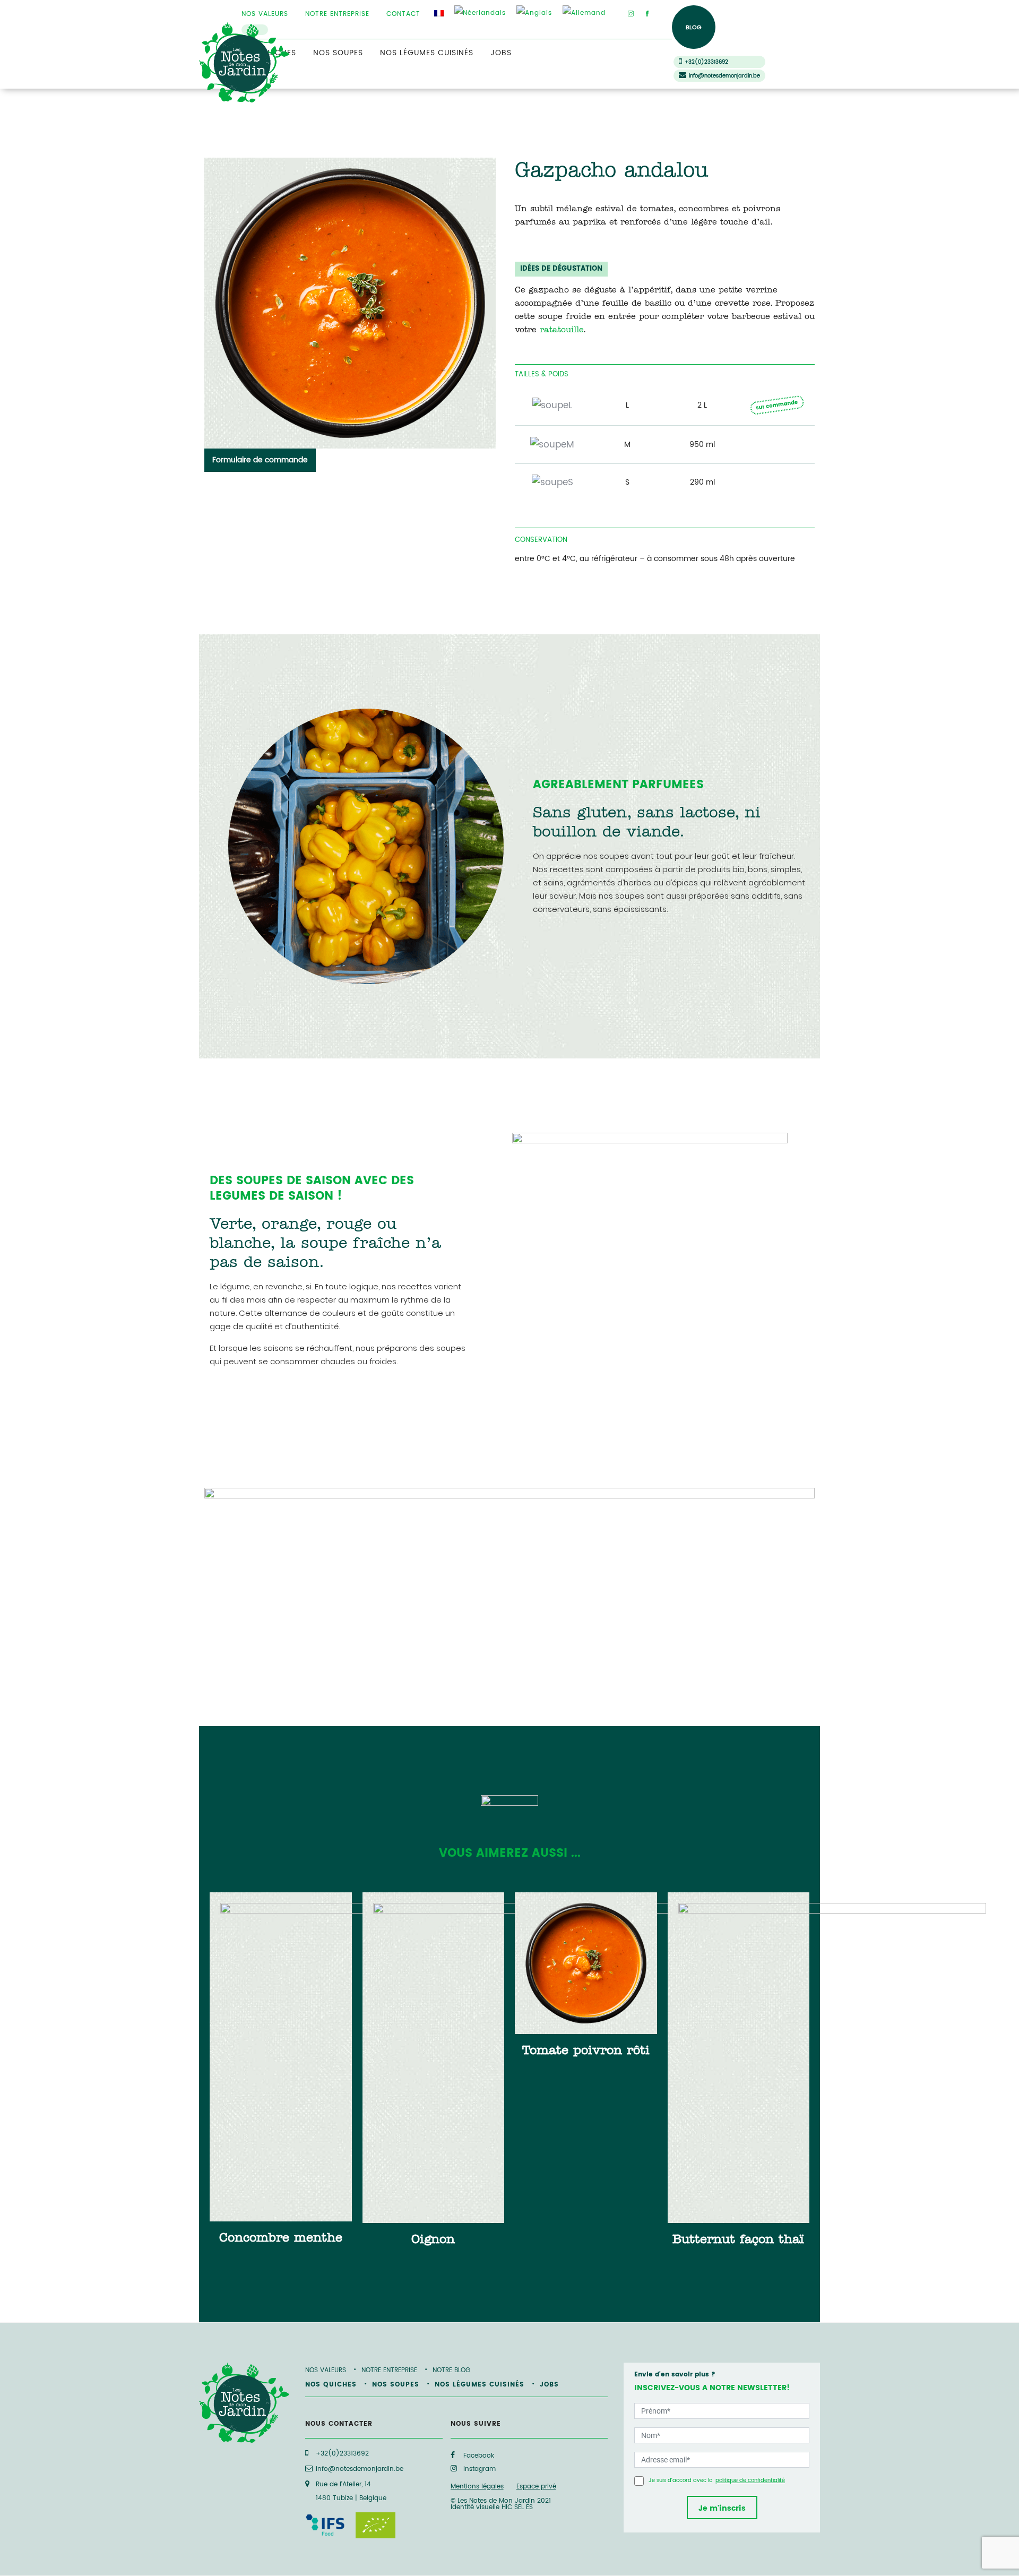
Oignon (433, 2241)
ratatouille (562, 331)
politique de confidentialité (750, 2480)
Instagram (478, 2469)
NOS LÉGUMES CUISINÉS (427, 53)
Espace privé (536, 2487)
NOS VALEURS (265, 14)
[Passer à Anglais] (534, 13)
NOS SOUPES (338, 53)
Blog (694, 28)
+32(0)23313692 (706, 62)
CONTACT (403, 14)
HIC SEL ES (517, 2507)
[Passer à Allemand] (584, 13)
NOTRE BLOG (451, 2370)
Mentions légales (477, 2487)
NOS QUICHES (331, 2385)
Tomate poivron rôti (586, 2052)
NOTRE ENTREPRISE (337, 14)
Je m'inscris (722, 2508)
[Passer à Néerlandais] (480, 13)
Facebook (478, 2456)
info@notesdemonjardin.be (724, 76)
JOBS (501, 53)
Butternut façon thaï (738, 2241)
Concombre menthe (281, 2239)
